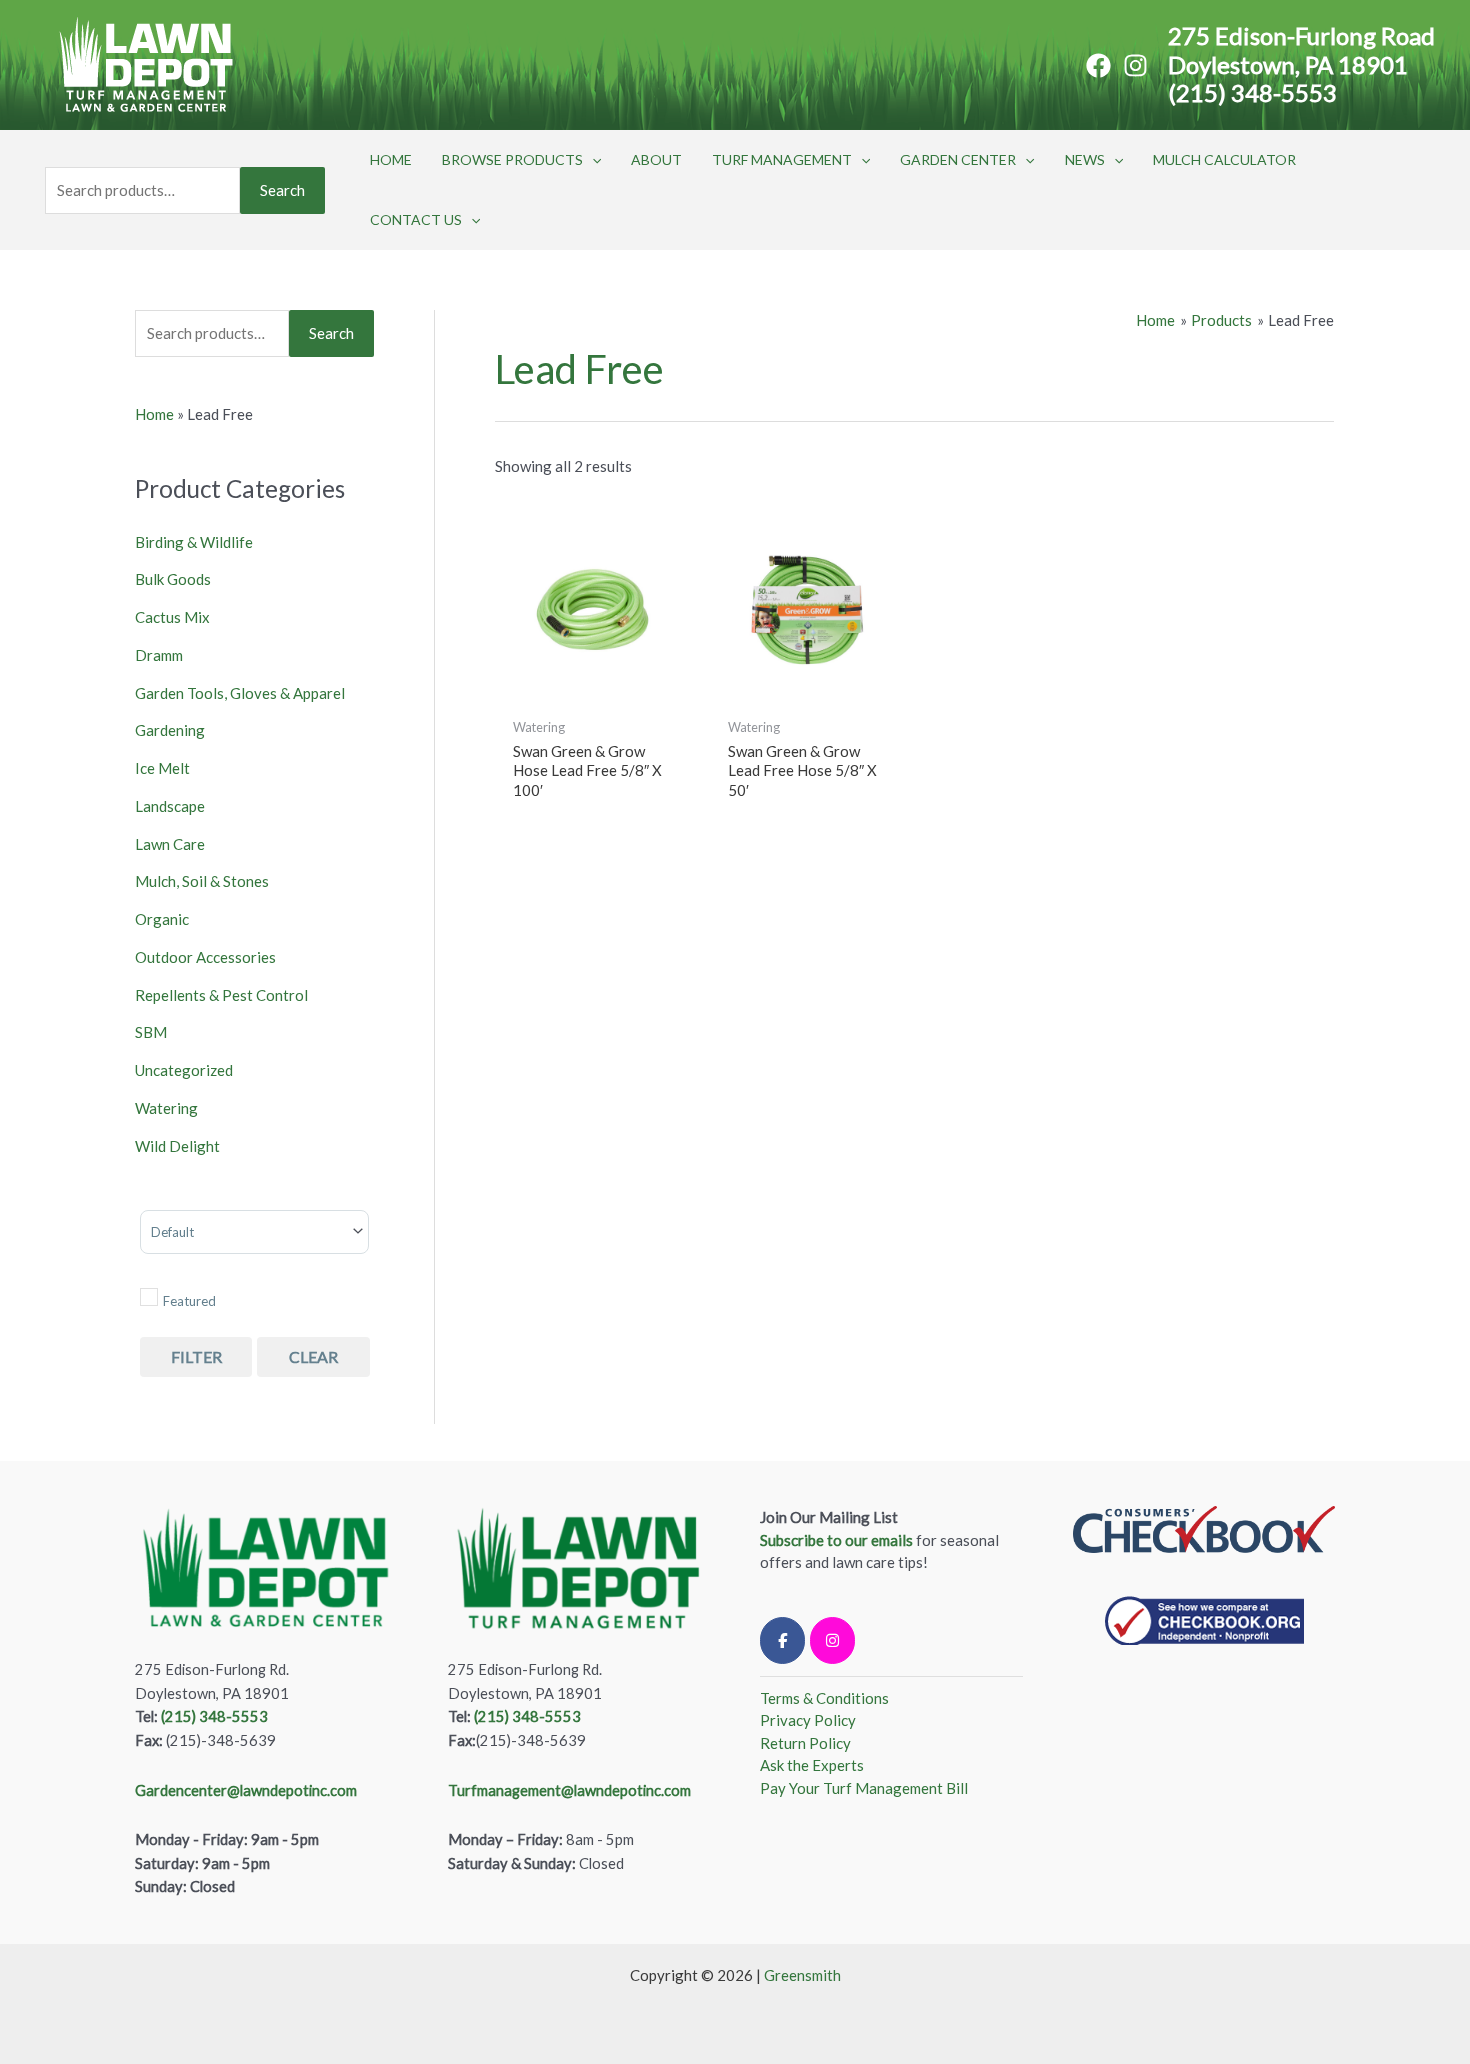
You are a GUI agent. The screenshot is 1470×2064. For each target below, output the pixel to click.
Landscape (170, 806)
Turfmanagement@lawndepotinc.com (569, 1790)
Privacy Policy (808, 1720)
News (1085, 159)
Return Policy (805, 1743)
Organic (162, 919)
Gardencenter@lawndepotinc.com (246, 1790)
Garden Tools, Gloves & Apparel (240, 693)
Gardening (170, 730)
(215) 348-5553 (1252, 92)
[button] (592, 160)
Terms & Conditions (824, 1698)
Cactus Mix (172, 617)
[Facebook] (1098, 65)
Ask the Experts (812, 1765)
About (656, 159)
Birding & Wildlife (194, 542)
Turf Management (782, 159)
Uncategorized (184, 1070)
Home (391, 159)
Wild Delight (177, 1146)
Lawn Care (170, 844)
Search (282, 190)
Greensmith (802, 1975)
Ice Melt (162, 768)
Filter (196, 1356)
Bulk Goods (173, 579)
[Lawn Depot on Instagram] (832, 1640)
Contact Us (416, 219)
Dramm (159, 655)
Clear (313, 1356)
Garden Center (958, 159)
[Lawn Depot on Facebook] (782, 1640)
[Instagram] (1135, 65)
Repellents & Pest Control (221, 995)
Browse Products (512, 159)
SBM (151, 1032)
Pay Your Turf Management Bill (864, 1788)
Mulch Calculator (1224, 159)
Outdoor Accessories (205, 957)
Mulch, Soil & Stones (202, 881)
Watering (166, 1108)
